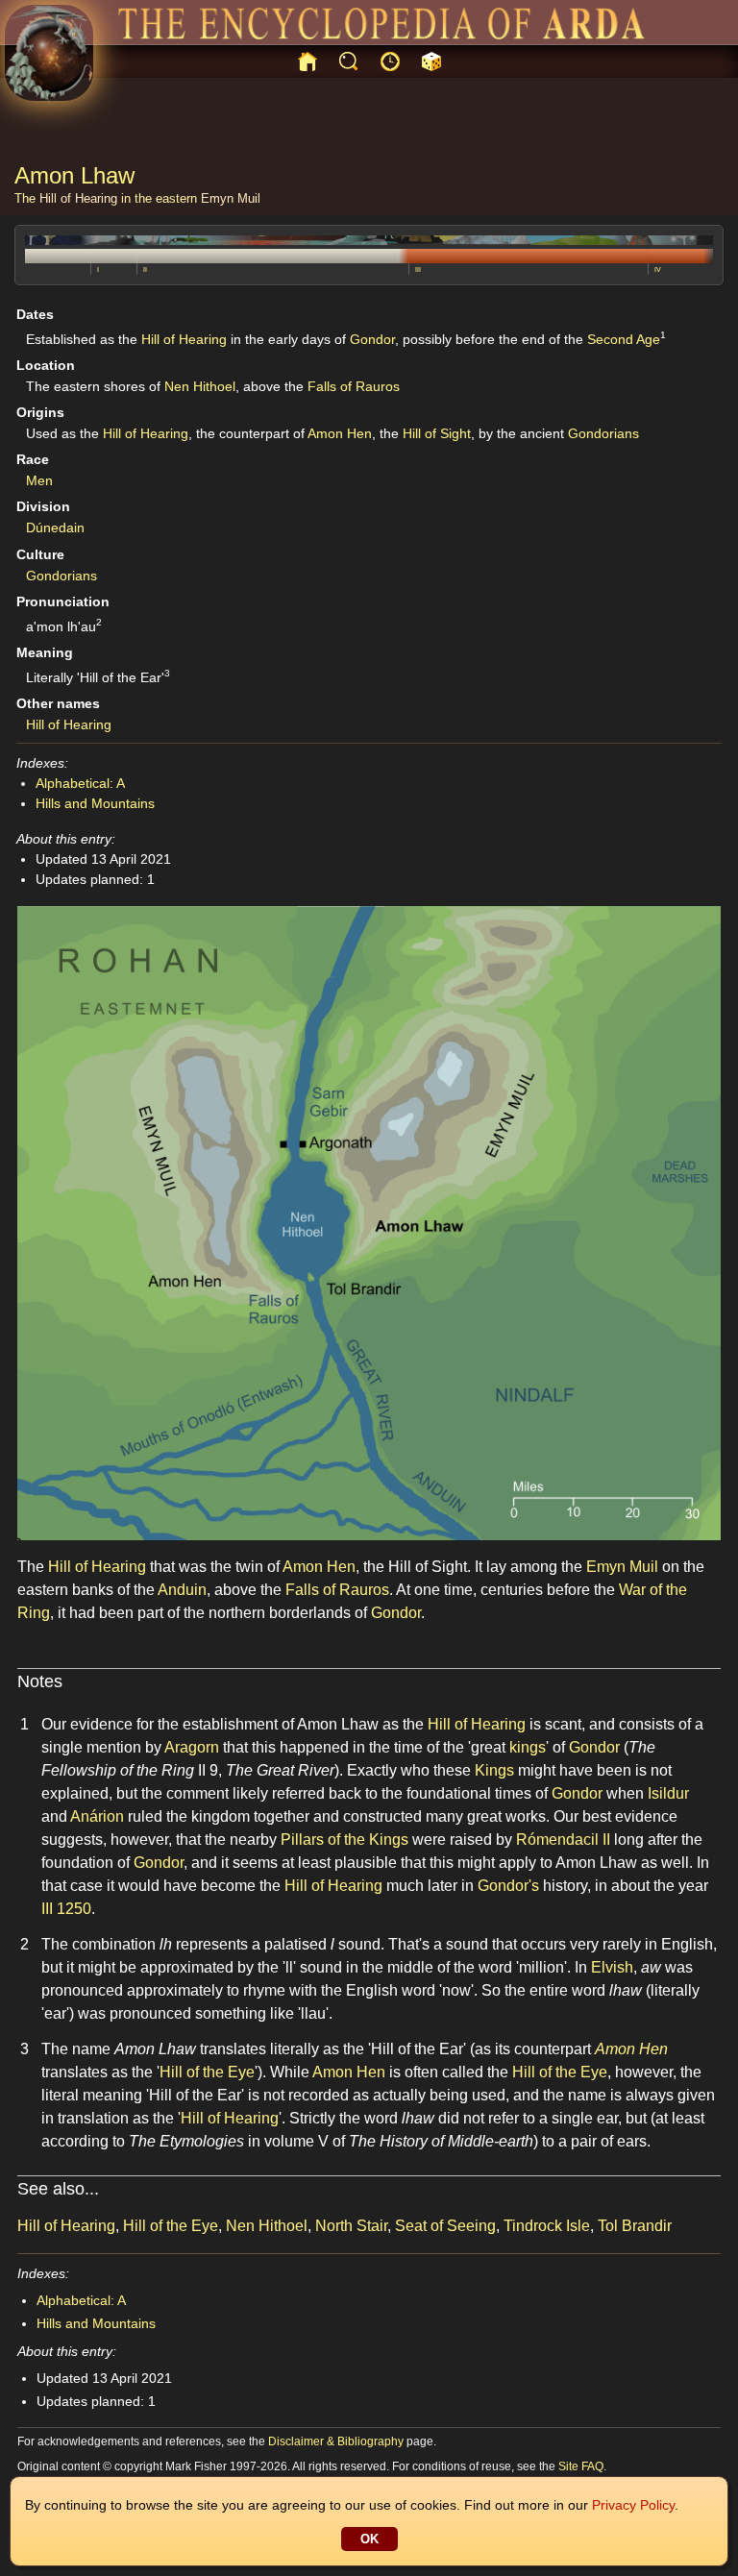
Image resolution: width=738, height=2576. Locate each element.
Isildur (668, 1793)
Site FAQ (581, 2466)
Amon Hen (340, 433)
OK (369, 2539)
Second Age (624, 339)
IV (658, 270)
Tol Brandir (635, 2226)
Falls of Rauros (354, 386)
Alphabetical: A (80, 783)
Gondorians (603, 433)
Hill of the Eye (207, 2072)
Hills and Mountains (95, 803)
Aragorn (192, 1747)
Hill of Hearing (78, 198)
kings (528, 1747)
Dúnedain (55, 527)
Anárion (97, 1816)
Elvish (612, 1967)
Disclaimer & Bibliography (336, 2441)
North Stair (351, 2226)
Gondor (372, 339)
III (418, 270)
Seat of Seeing (445, 2226)
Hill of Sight (437, 433)
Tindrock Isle (547, 2226)
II (145, 270)
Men (39, 480)
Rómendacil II (563, 1840)
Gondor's (508, 1886)
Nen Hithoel (200, 386)
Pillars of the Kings (344, 1840)
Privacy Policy (633, 2505)
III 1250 (66, 1909)
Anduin (182, 1590)
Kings (494, 1770)
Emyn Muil (231, 198)
